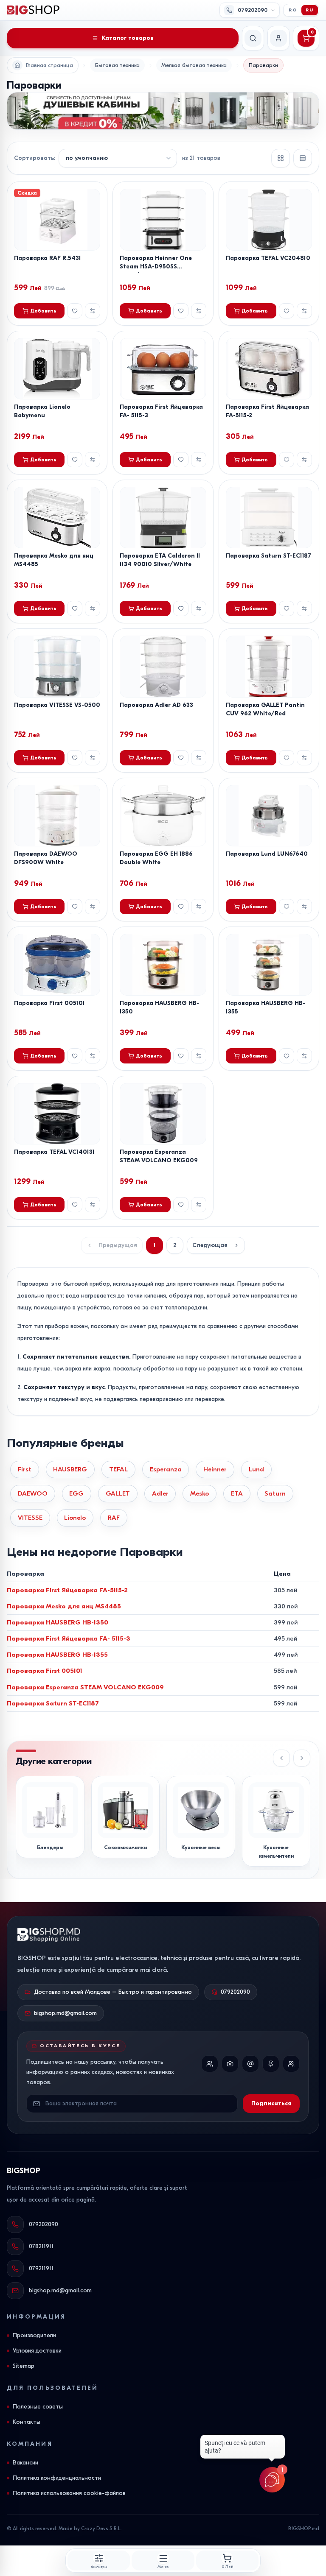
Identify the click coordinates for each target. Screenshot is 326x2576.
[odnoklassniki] (291, 2064)
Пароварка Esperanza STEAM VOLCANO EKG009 (85, 1687)
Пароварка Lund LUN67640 (267, 854)
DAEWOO (33, 1493)
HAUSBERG (70, 1469)
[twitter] (250, 2064)
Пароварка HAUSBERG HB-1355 (57, 1655)
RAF (114, 1518)
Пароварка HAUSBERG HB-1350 (58, 1622)
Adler (160, 1493)
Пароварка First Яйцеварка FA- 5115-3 (69, 1638)
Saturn (275, 1493)
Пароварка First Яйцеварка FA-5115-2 (67, 1590)
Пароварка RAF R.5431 (48, 258)
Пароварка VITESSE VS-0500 (57, 705)
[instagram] (230, 2064)
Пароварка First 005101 (49, 1003)
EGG (76, 1493)
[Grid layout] (281, 158)
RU (310, 10)
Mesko (200, 1493)
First (25, 1469)
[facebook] (210, 2064)
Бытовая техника (117, 65)
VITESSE (30, 1518)
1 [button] (155, 1245)
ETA (237, 1493)
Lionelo (75, 1518)
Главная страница (49, 65)
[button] (216, 1245)
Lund (256, 1469)
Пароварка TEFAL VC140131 (54, 1152)
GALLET (118, 1493)
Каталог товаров (128, 38)
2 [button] (175, 1245)
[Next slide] (302, 1758)
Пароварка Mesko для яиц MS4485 (64, 1606)
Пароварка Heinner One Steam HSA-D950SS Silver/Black (156, 267)
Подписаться (271, 2103)
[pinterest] (271, 2064)
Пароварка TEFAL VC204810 (268, 258)
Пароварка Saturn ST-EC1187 (268, 556)
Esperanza (166, 1469)
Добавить (43, 311)
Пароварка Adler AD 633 (156, 705)
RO (293, 10)
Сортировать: (35, 158)
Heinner (215, 1469)
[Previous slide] (281, 1758)
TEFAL (118, 1469)
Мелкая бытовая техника (194, 65)
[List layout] (303, 158)
